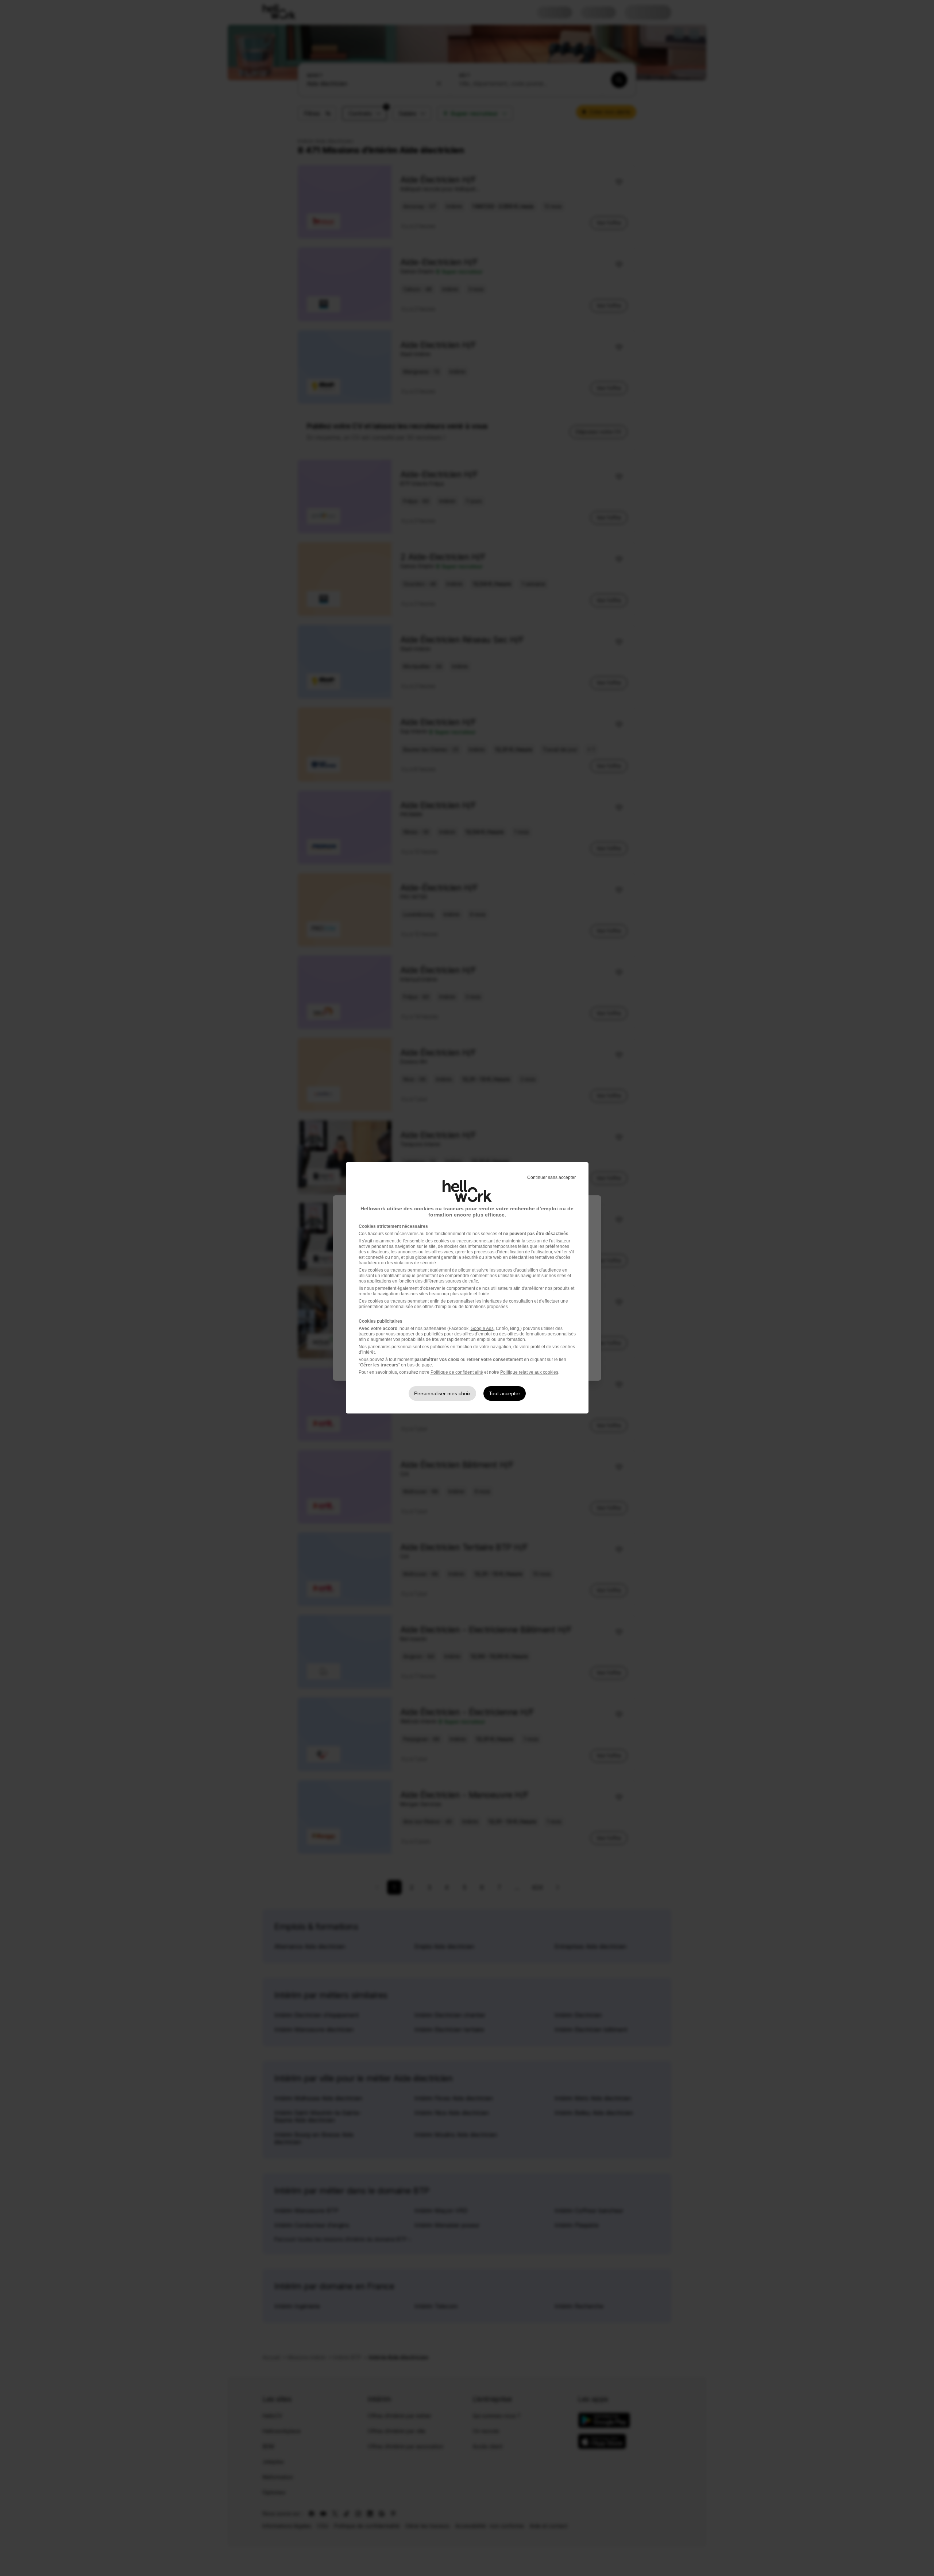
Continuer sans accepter (551, 1177)
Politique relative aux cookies (529, 1372)
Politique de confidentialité (457, 1372)
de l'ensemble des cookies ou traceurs (435, 1241)
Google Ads (482, 1328)
